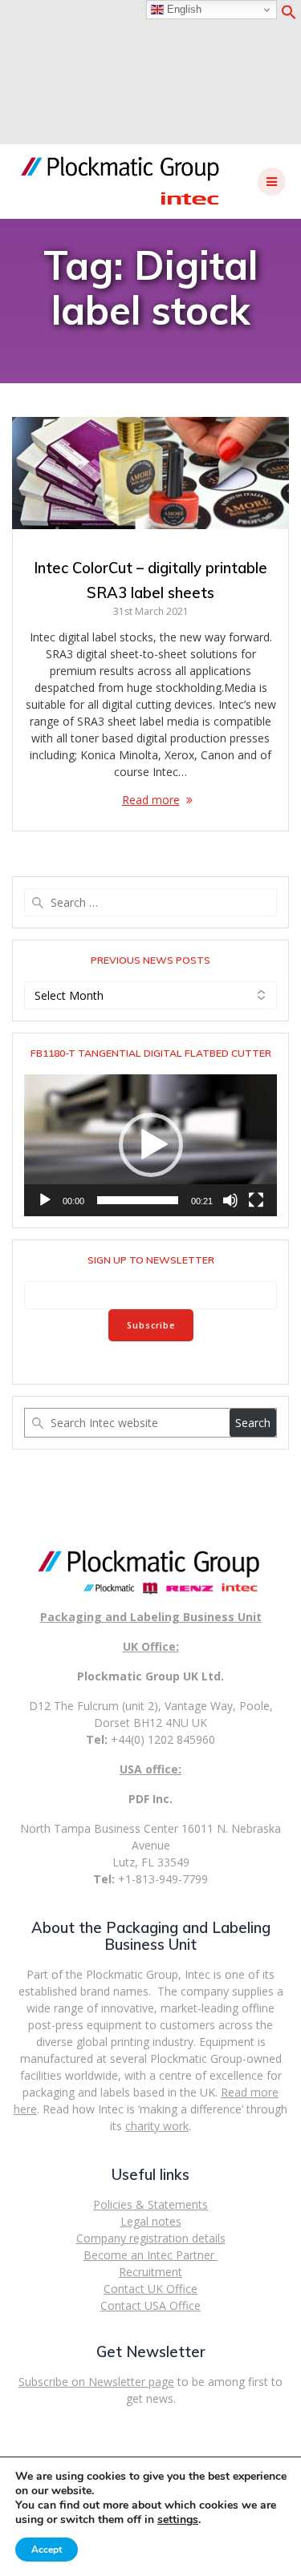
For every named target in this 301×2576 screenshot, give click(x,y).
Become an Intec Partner (150, 2255)
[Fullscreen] (256, 1200)
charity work (157, 2126)
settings (178, 2520)
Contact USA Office (150, 2305)
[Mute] (230, 1200)
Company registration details (151, 2238)
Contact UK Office (150, 2289)
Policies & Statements (150, 2204)
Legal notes (151, 2221)
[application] (150, 1145)
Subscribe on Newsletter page (96, 2382)
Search (253, 1423)
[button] (289, 16)
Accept (47, 2550)
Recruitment (150, 2272)
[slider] (138, 1200)
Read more (151, 800)
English (183, 9)
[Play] (45, 1200)
